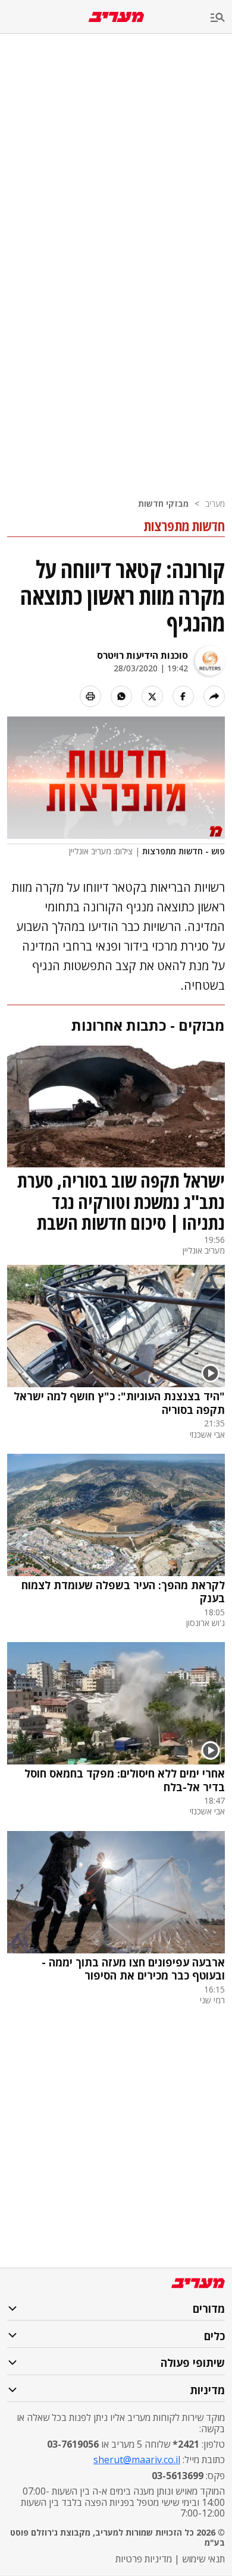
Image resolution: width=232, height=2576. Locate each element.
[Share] (214, 696)
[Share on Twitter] (152, 696)
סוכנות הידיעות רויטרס (142, 655)
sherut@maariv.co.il (137, 2460)
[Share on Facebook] (183, 696)
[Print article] (90, 696)
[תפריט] (221, 18)
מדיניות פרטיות (144, 2559)
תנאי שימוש (203, 2559)
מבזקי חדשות (163, 503)
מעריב (215, 503)
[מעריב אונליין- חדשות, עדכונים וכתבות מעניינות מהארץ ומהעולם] (116, 17)
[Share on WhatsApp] (121, 696)
